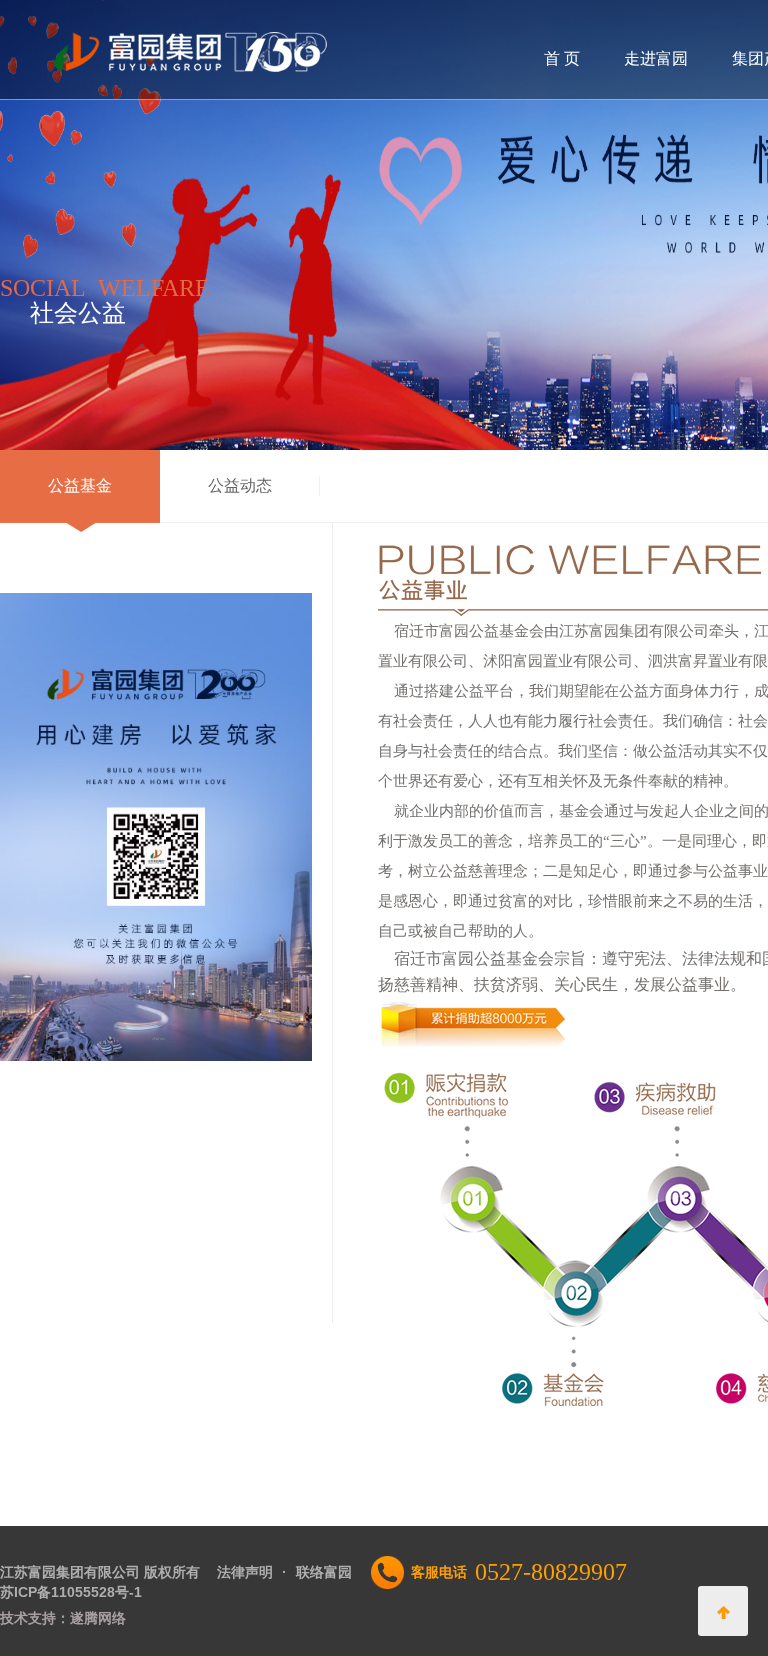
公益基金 (80, 485)
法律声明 (245, 1572)
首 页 (562, 58)
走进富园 (656, 58)
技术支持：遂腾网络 (63, 1618)
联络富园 (324, 1572)
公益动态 (240, 485)
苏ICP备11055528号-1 (71, 1592)
